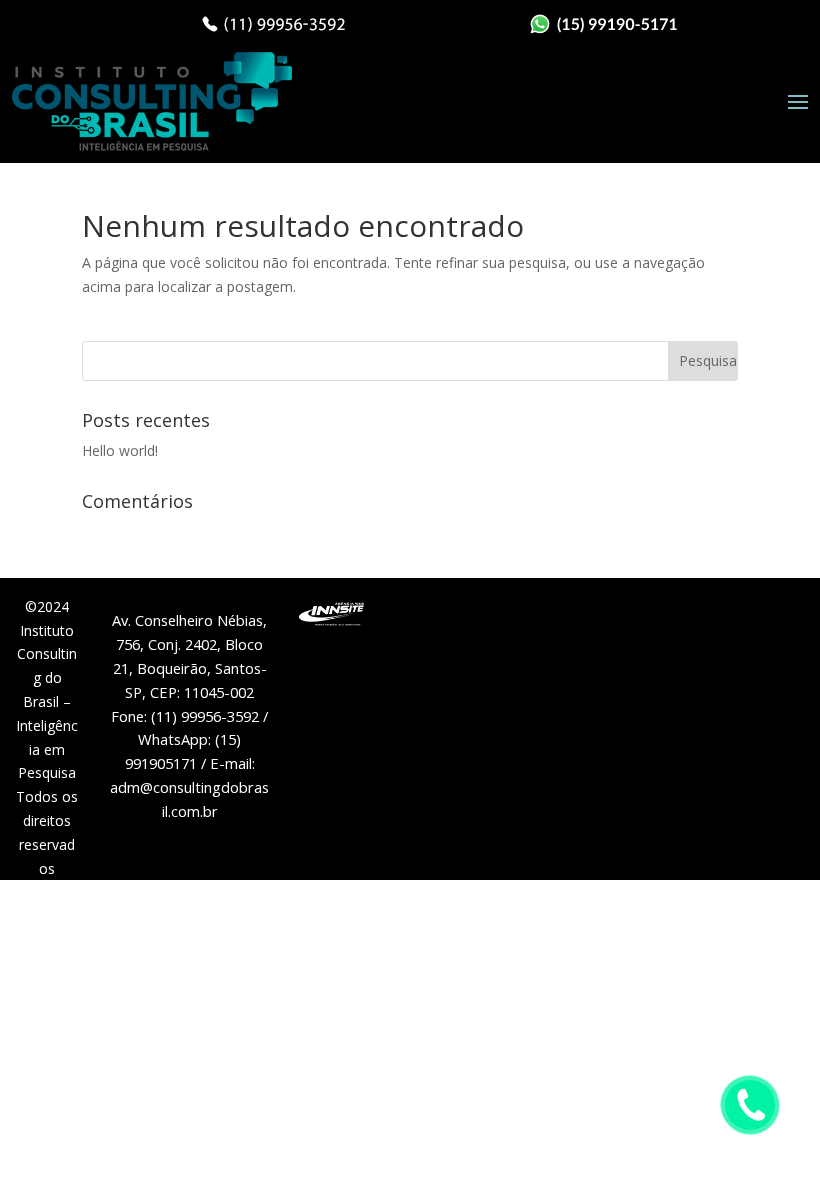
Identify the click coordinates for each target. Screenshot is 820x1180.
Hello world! (120, 450)
